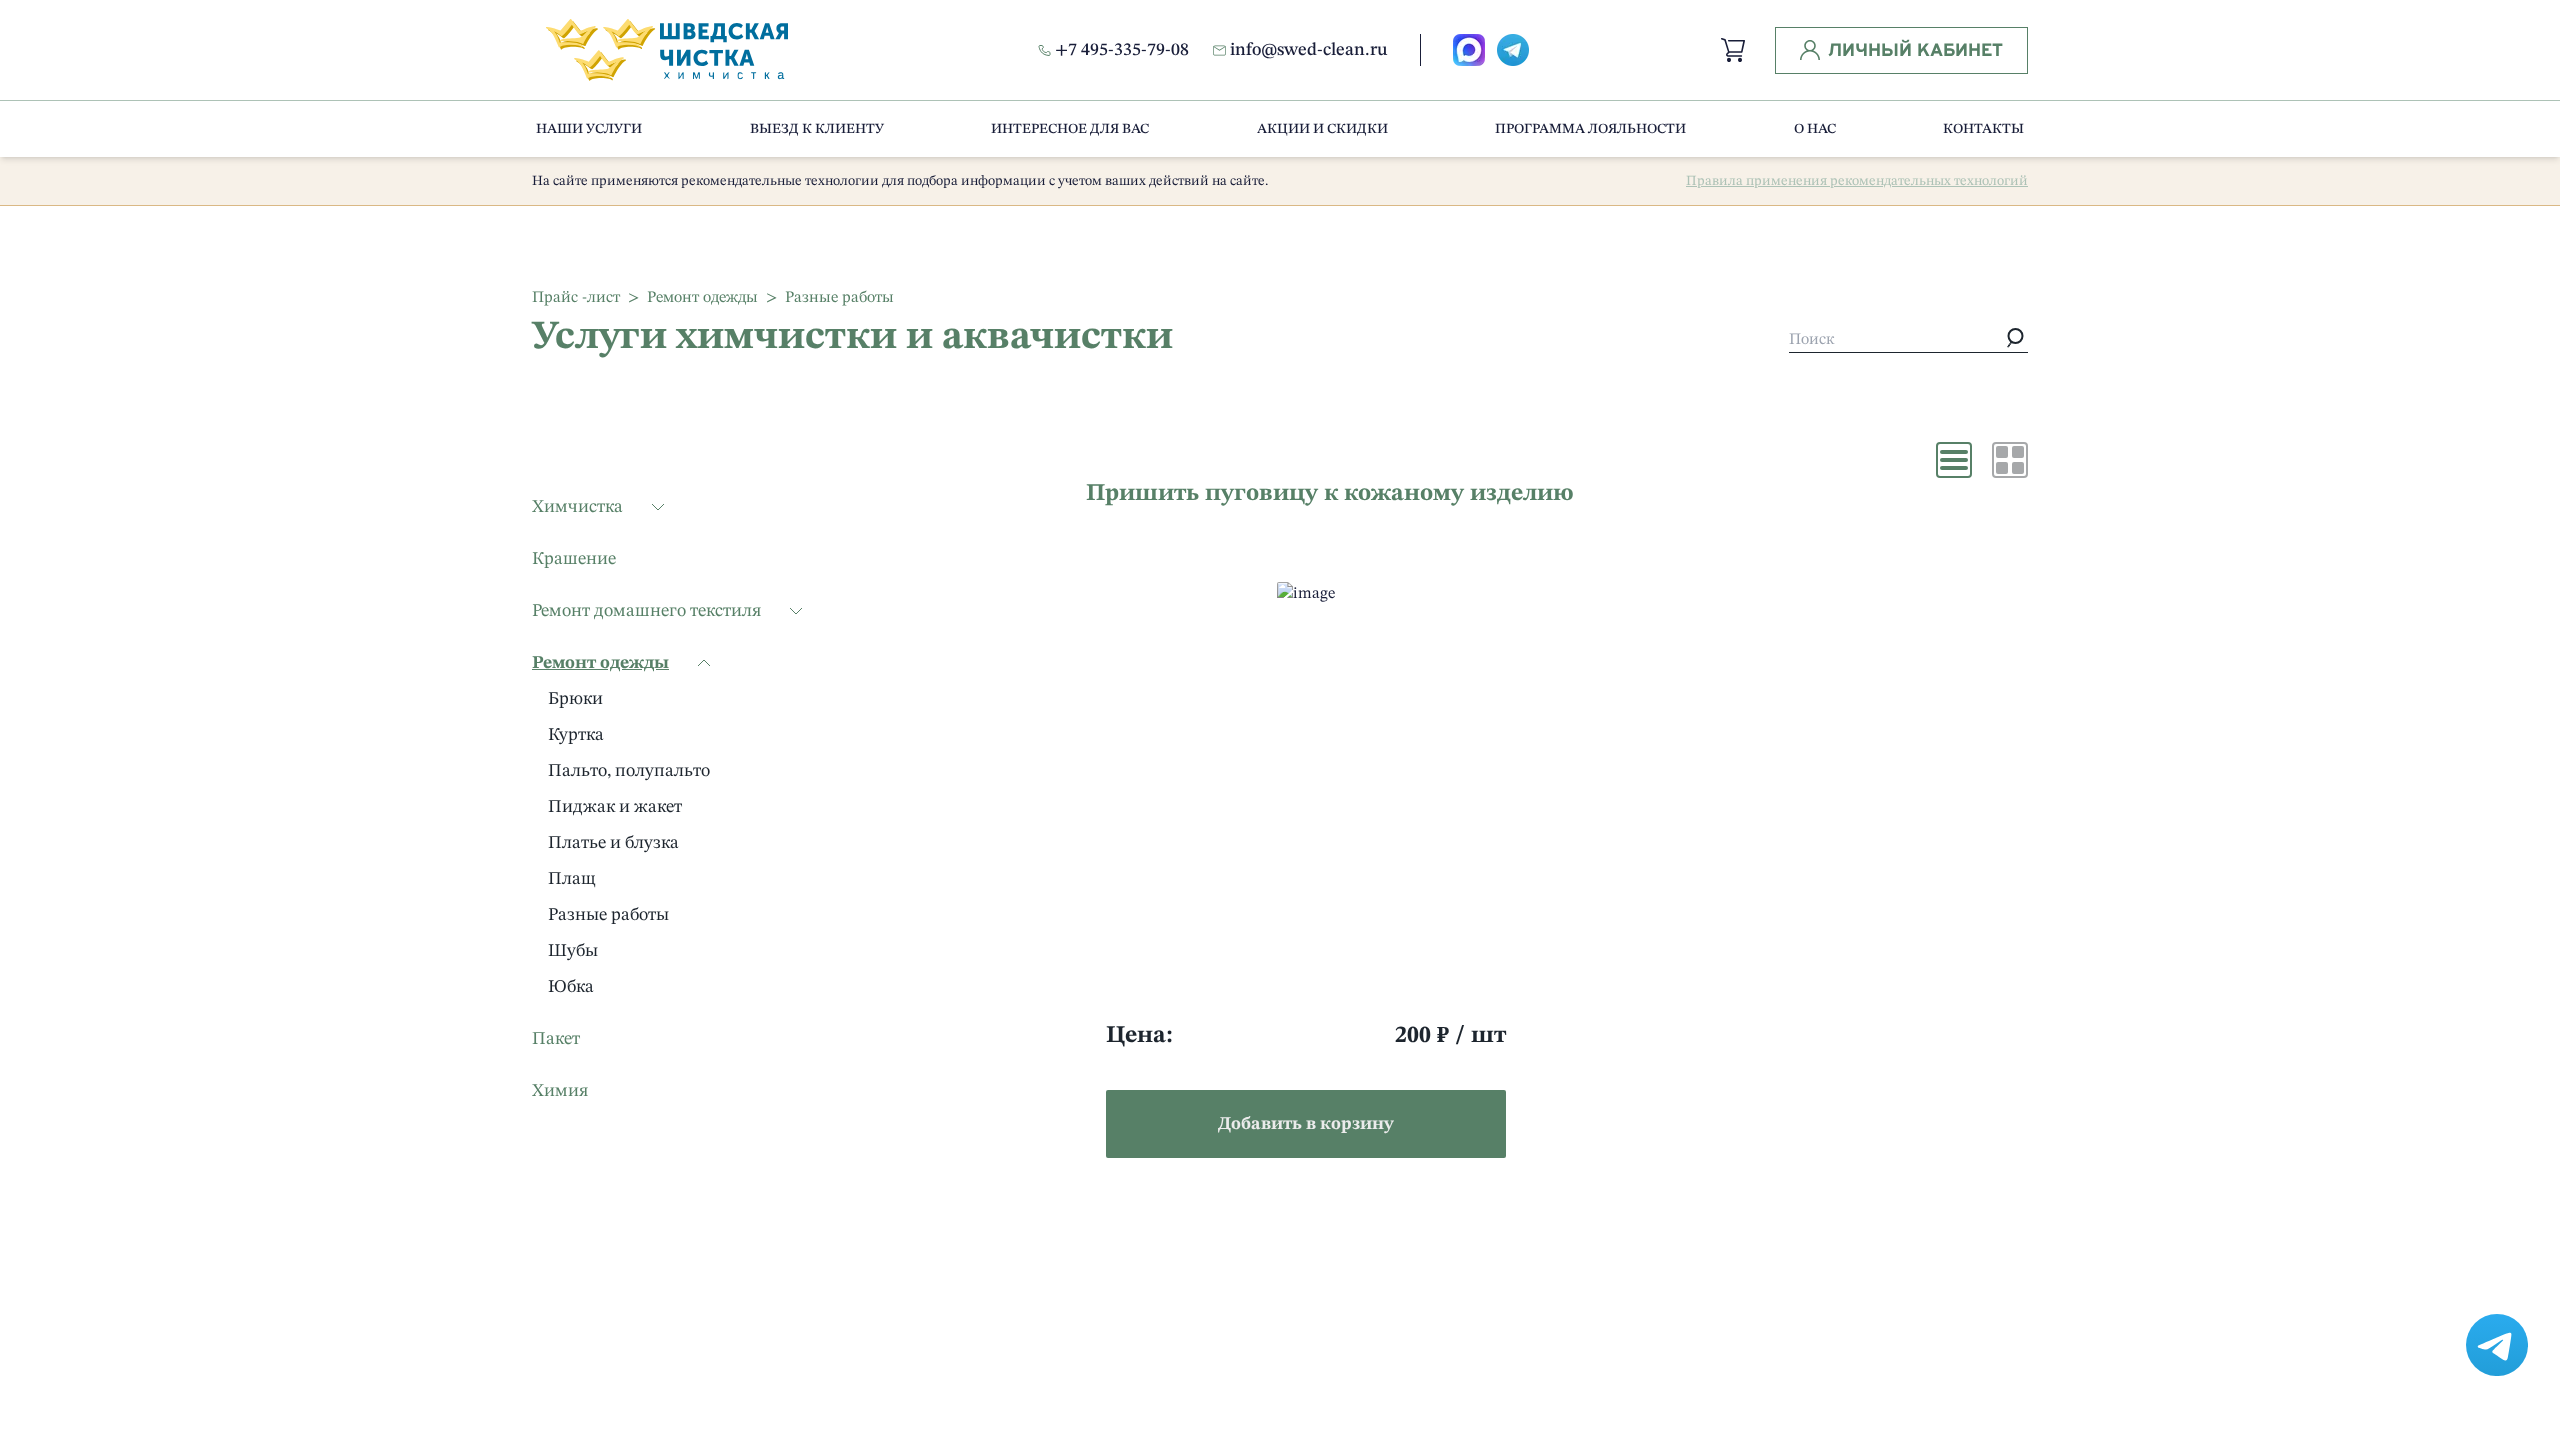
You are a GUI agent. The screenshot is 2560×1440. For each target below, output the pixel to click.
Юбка (571, 987)
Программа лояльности (1590, 129)
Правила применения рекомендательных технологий (1857, 181)
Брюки (575, 699)
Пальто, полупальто (629, 771)
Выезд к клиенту (817, 129)
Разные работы (608, 915)
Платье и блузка (613, 843)
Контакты (1983, 129)
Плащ (572, 879)
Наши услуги (589, 129)
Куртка (576, 735)
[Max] (1469, 50)
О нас (1815, 129)
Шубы (573, 951)
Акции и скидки (1322, 129)
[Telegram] (1513, 50)
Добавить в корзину (1306, 1124)
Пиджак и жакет (615, 807)
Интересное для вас (1070, 129)
